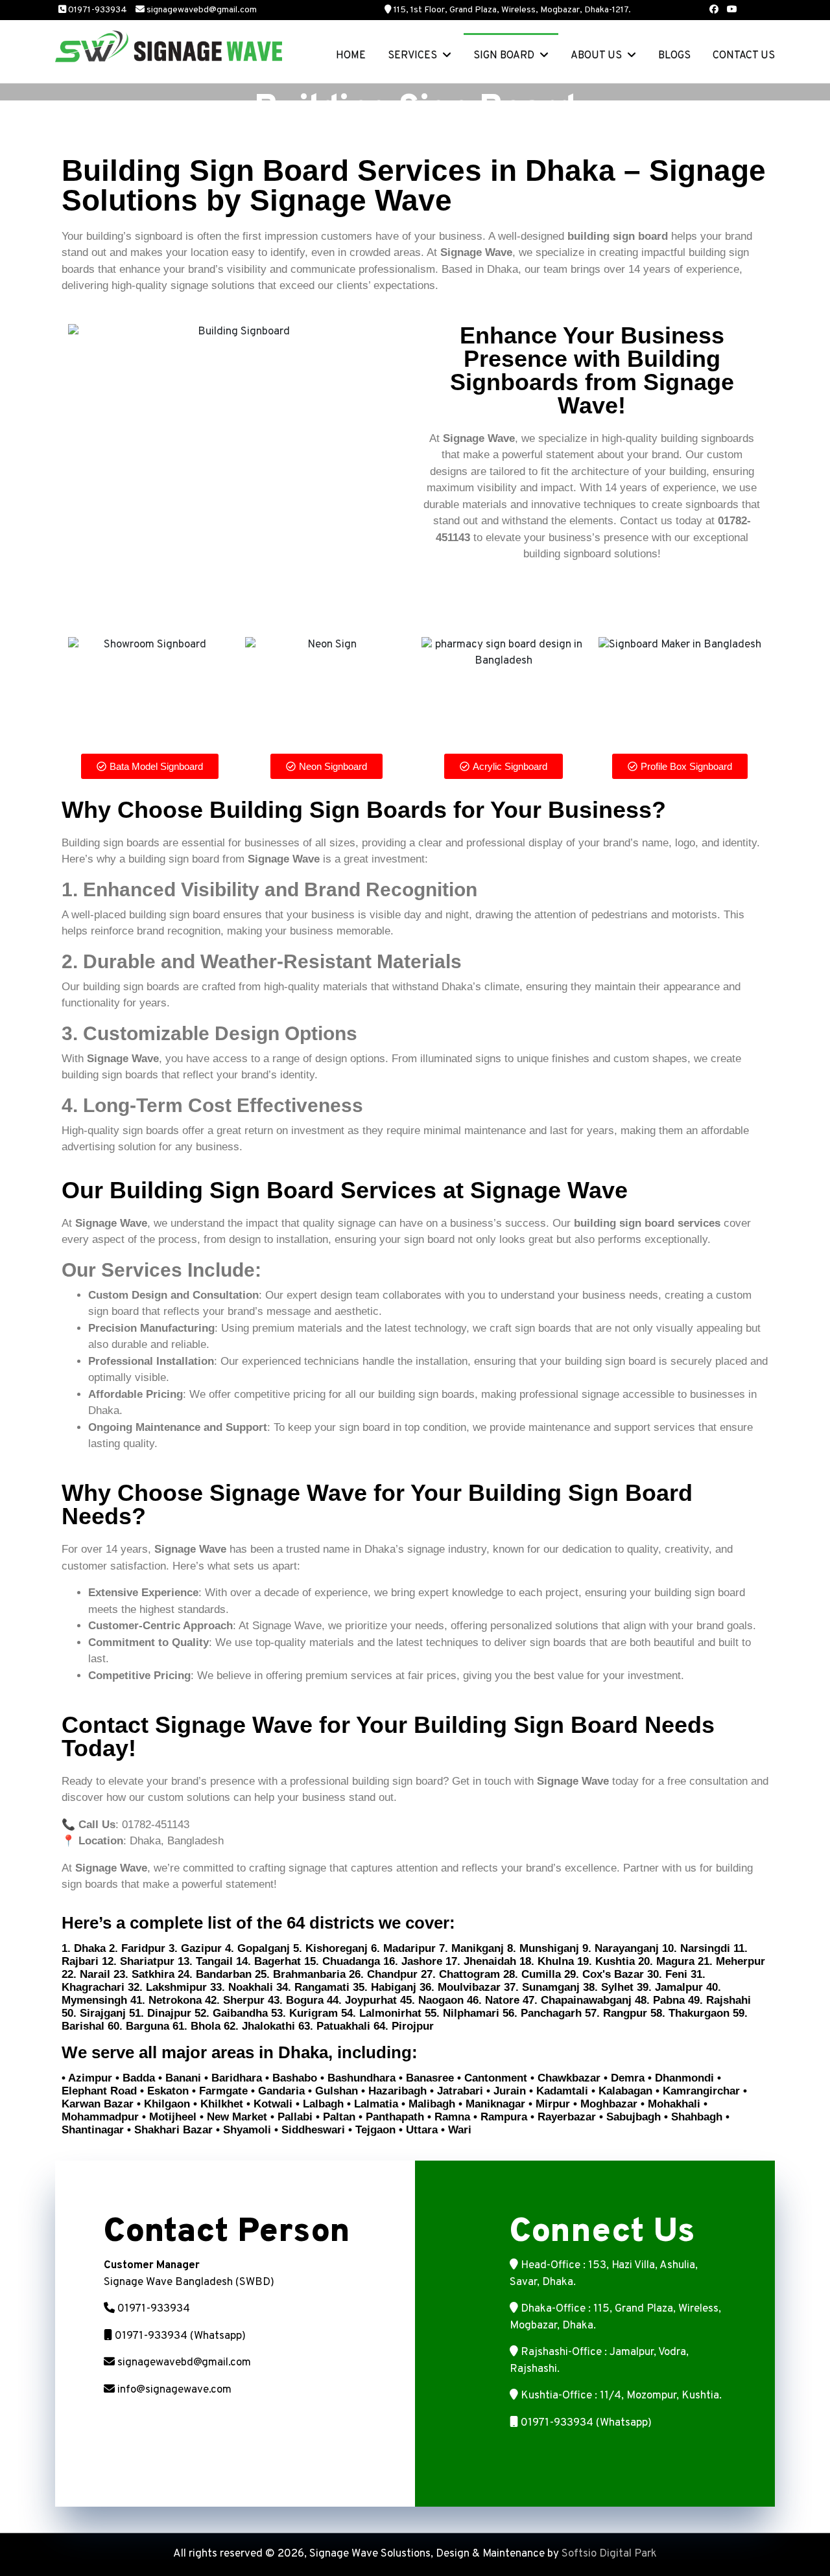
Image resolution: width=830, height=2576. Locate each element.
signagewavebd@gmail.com (202, 10)
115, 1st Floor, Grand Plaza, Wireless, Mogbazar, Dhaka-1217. (512, 10)
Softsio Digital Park (609, 2554)
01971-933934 (98, 10)
